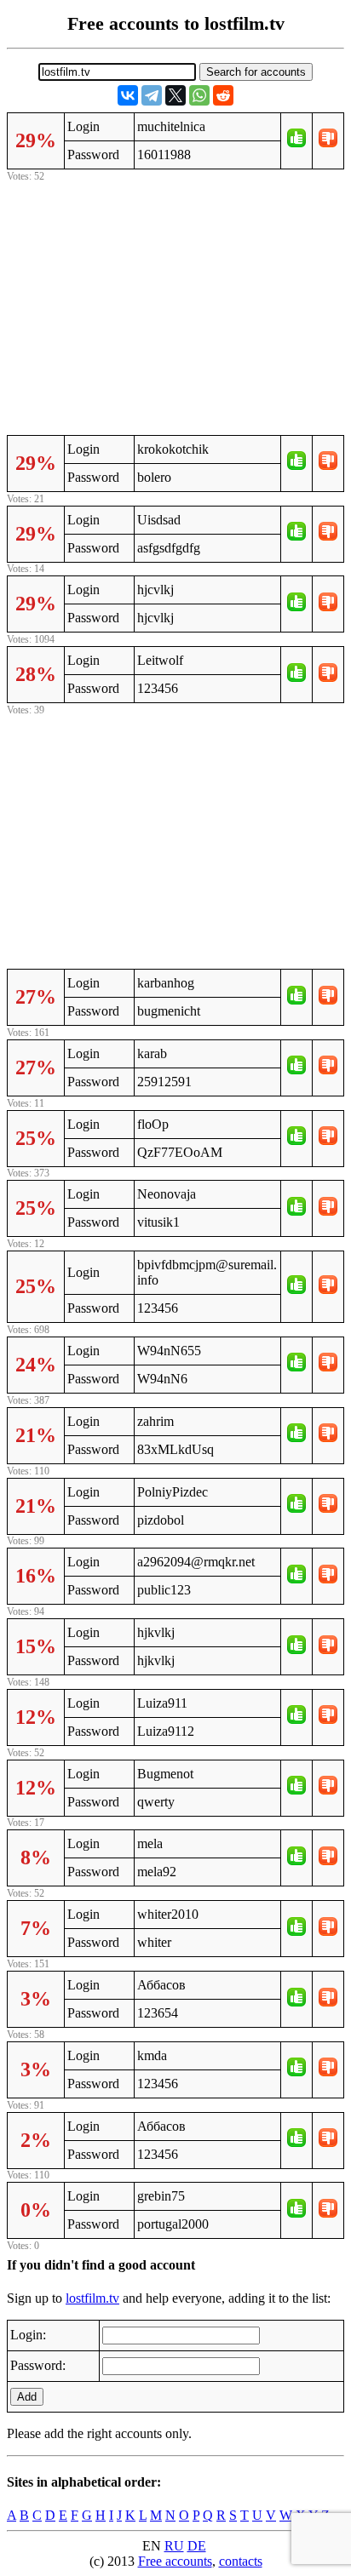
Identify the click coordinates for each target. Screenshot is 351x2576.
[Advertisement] (175, 306)
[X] (175, 95)
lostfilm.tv (92, 2298)
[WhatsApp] (199, 95)
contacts (241, 2561)
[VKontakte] (128, 95)
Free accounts (175, 2561)
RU (174, 2546)
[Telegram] (152, 95)
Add (27, 2397)
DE (197, 2546)
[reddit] (223, 95)
